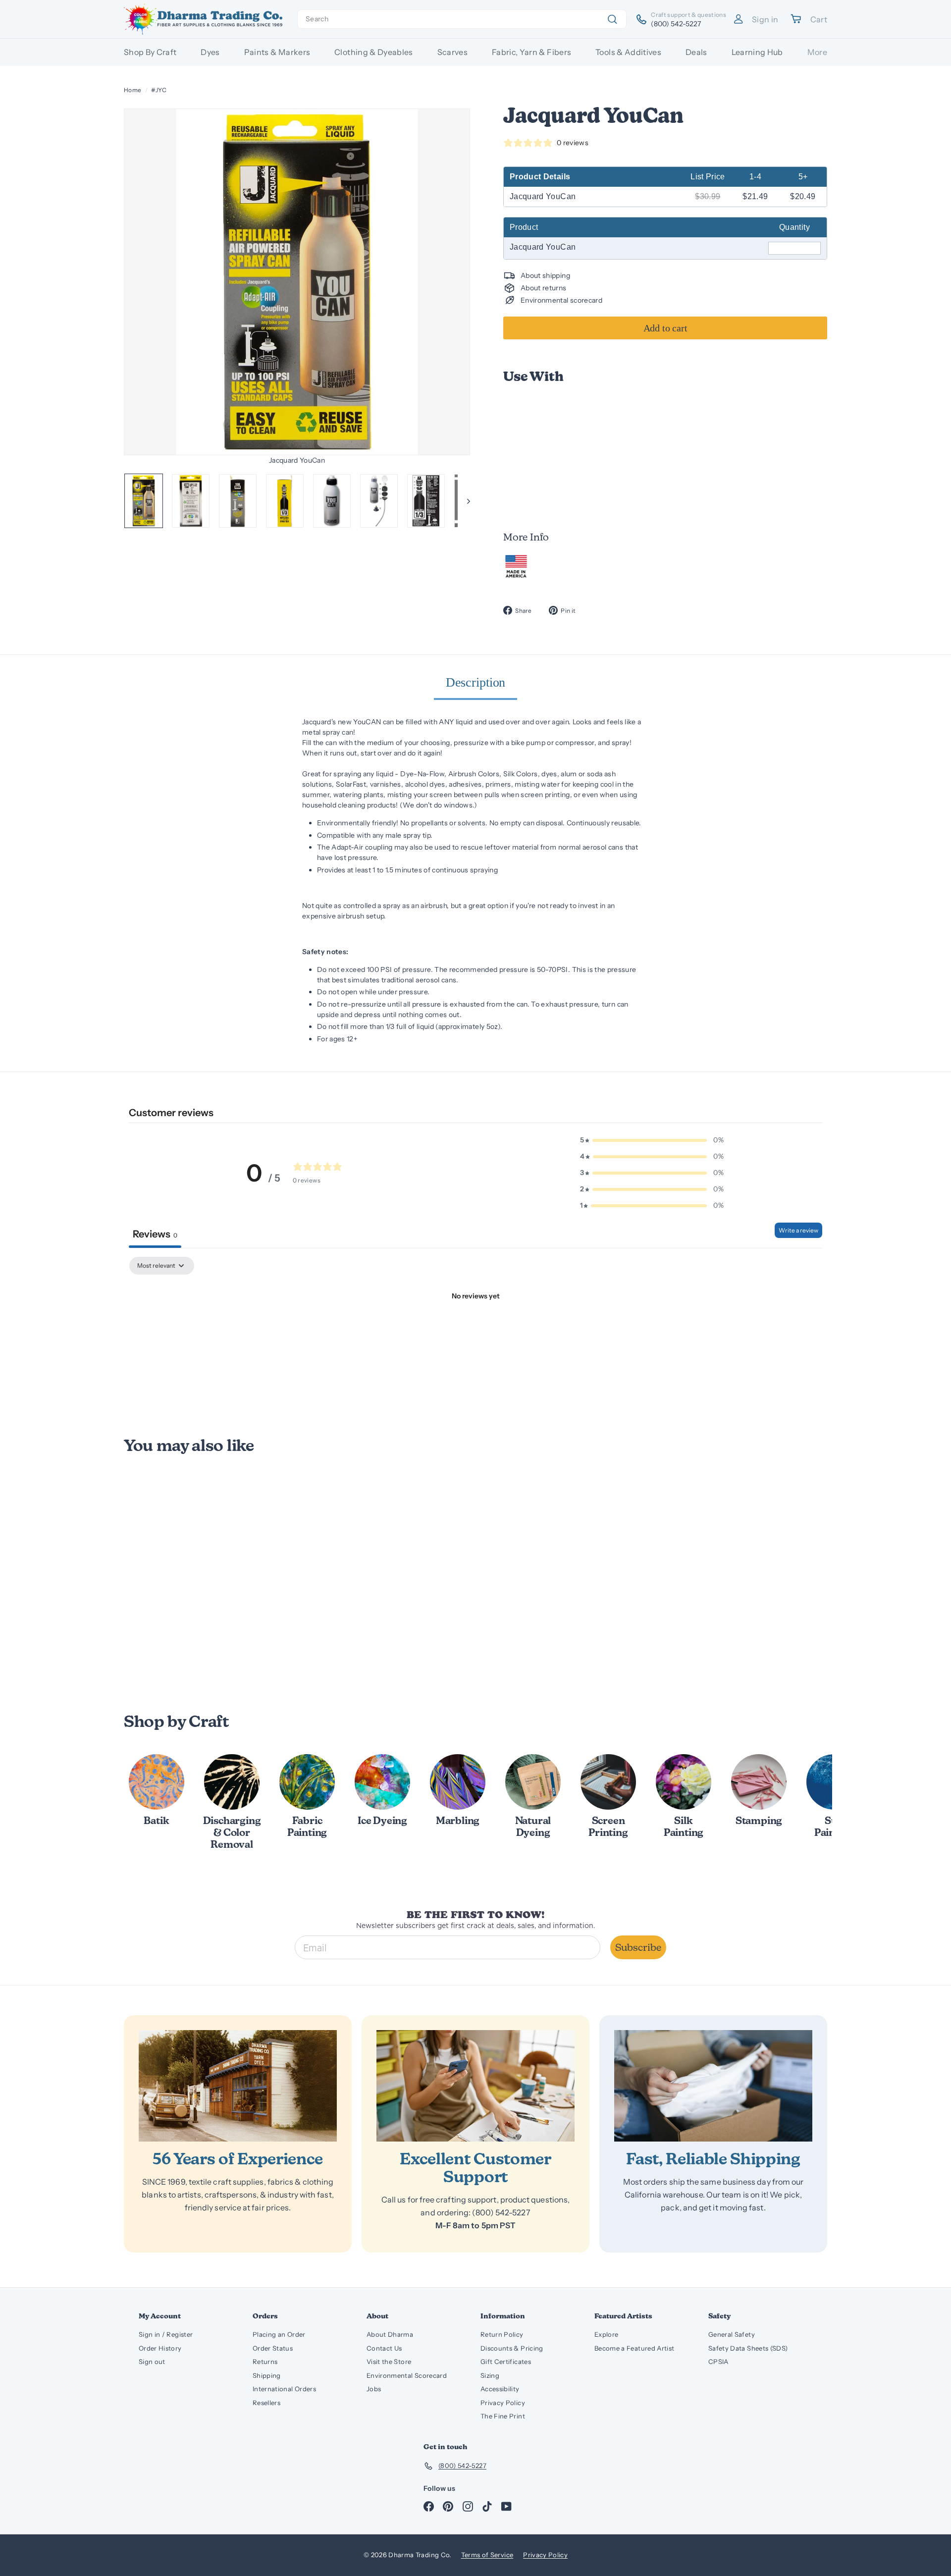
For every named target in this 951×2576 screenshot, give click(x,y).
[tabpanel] (475, 1330)
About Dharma (390, 2334)
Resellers (266, 2403)
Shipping (267, 2375)
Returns (265, 2361)
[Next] (464, 501)
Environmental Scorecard (407, 2375)
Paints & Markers (277, 52)
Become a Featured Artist (634, 2348)
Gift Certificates (506, 2361)
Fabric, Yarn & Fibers (531, 52)
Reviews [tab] (155, 1234)
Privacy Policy (503, 2403)
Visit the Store (389, 2361)
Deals (696, 52)
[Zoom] (297, 282)
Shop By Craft (150, 52)
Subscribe (638, 1947)
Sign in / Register (166, 2334)
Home (132, 90)
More (817, 52)
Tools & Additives (628, 52)
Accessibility (500, 2389)
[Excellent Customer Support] (475, 2086)
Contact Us (384, 2348)
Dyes (210, 52)
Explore (606, 2334)
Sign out (152, 2361)
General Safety (732, 2334)
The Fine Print (503, 2416)
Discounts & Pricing (512, 2348)
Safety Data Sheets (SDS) (748, 2348)
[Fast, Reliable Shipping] (713, 2086)
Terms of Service (487, 2555)
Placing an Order (279, 2334)
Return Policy (502, 2334)
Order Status (273, 2348)
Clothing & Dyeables (374, 52)
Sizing (490, 2375)
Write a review (798, 1230)
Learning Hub (757, 52)
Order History (160, 2348)
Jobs (374, 2389)
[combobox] (462, 19)
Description (476, 682)
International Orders (284, 2389)
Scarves (452, 52)
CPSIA (718, 2361)
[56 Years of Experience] (238, 2086)
